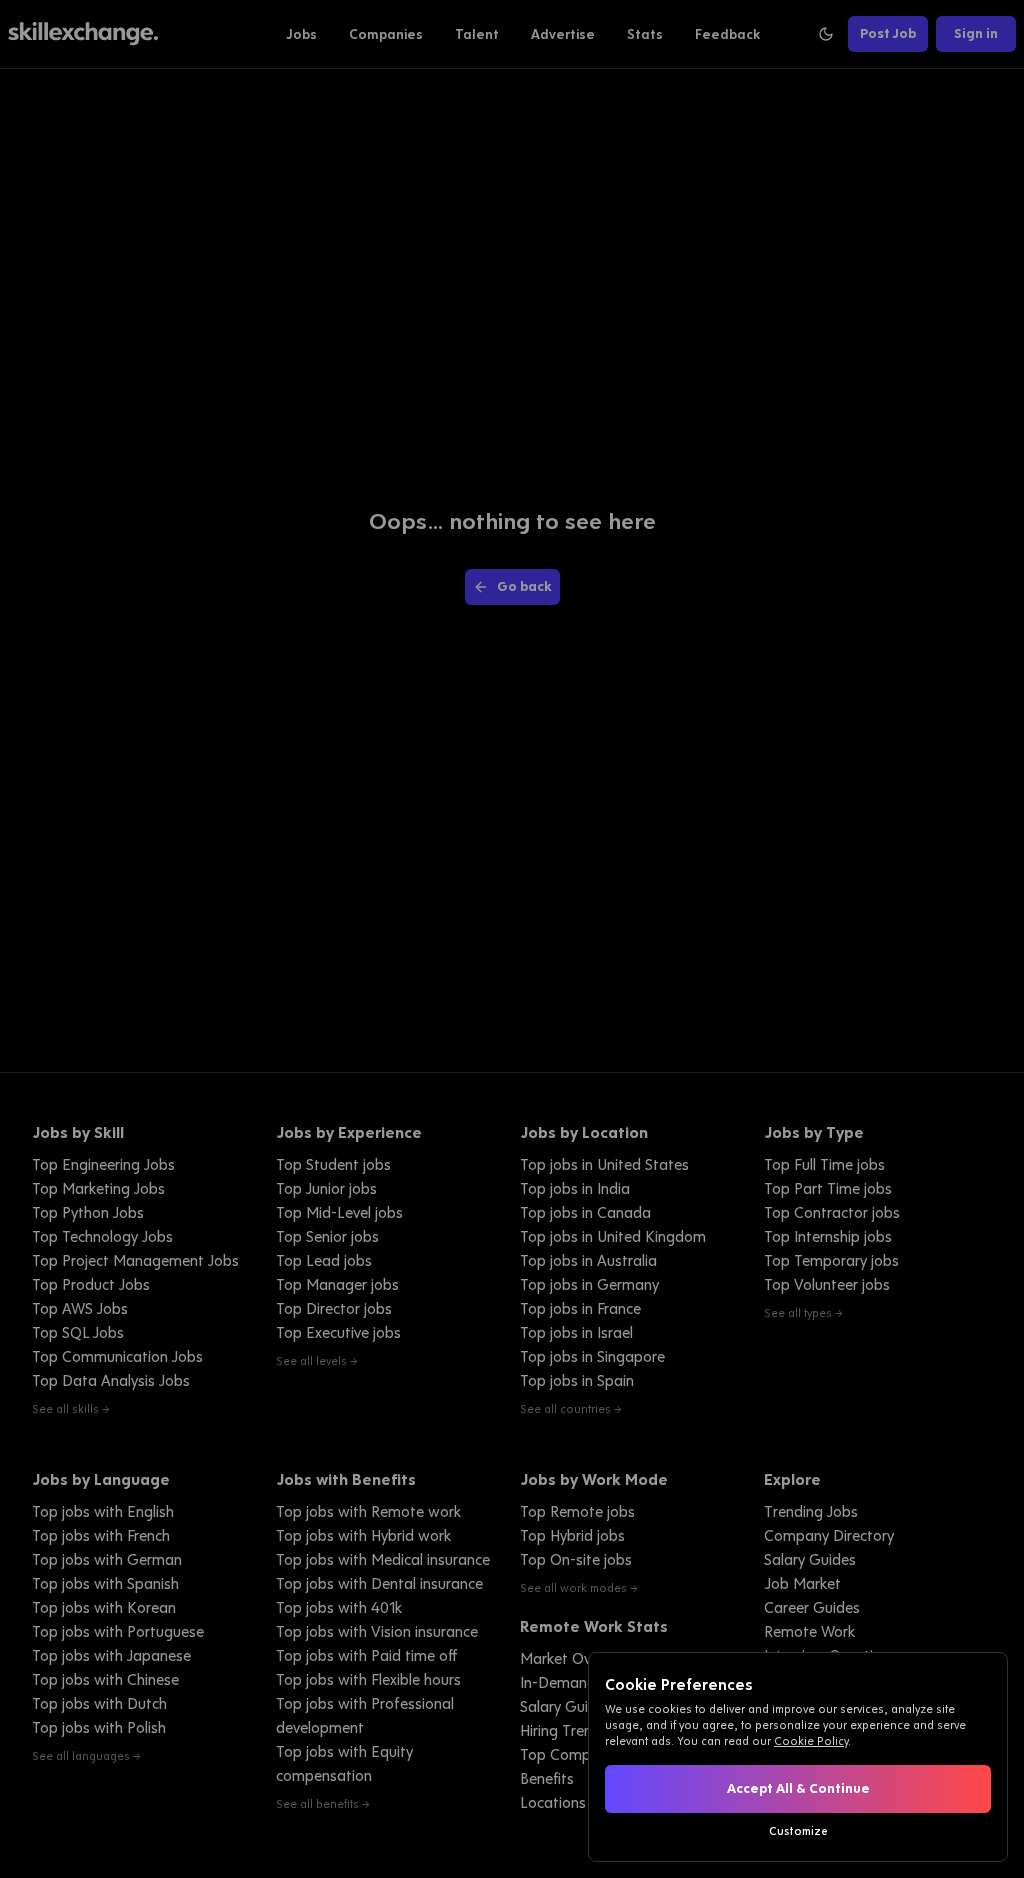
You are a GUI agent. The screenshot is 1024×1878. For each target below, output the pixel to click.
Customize (798, 1831)
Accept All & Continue (798, 1788)
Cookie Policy (811, 1741)
